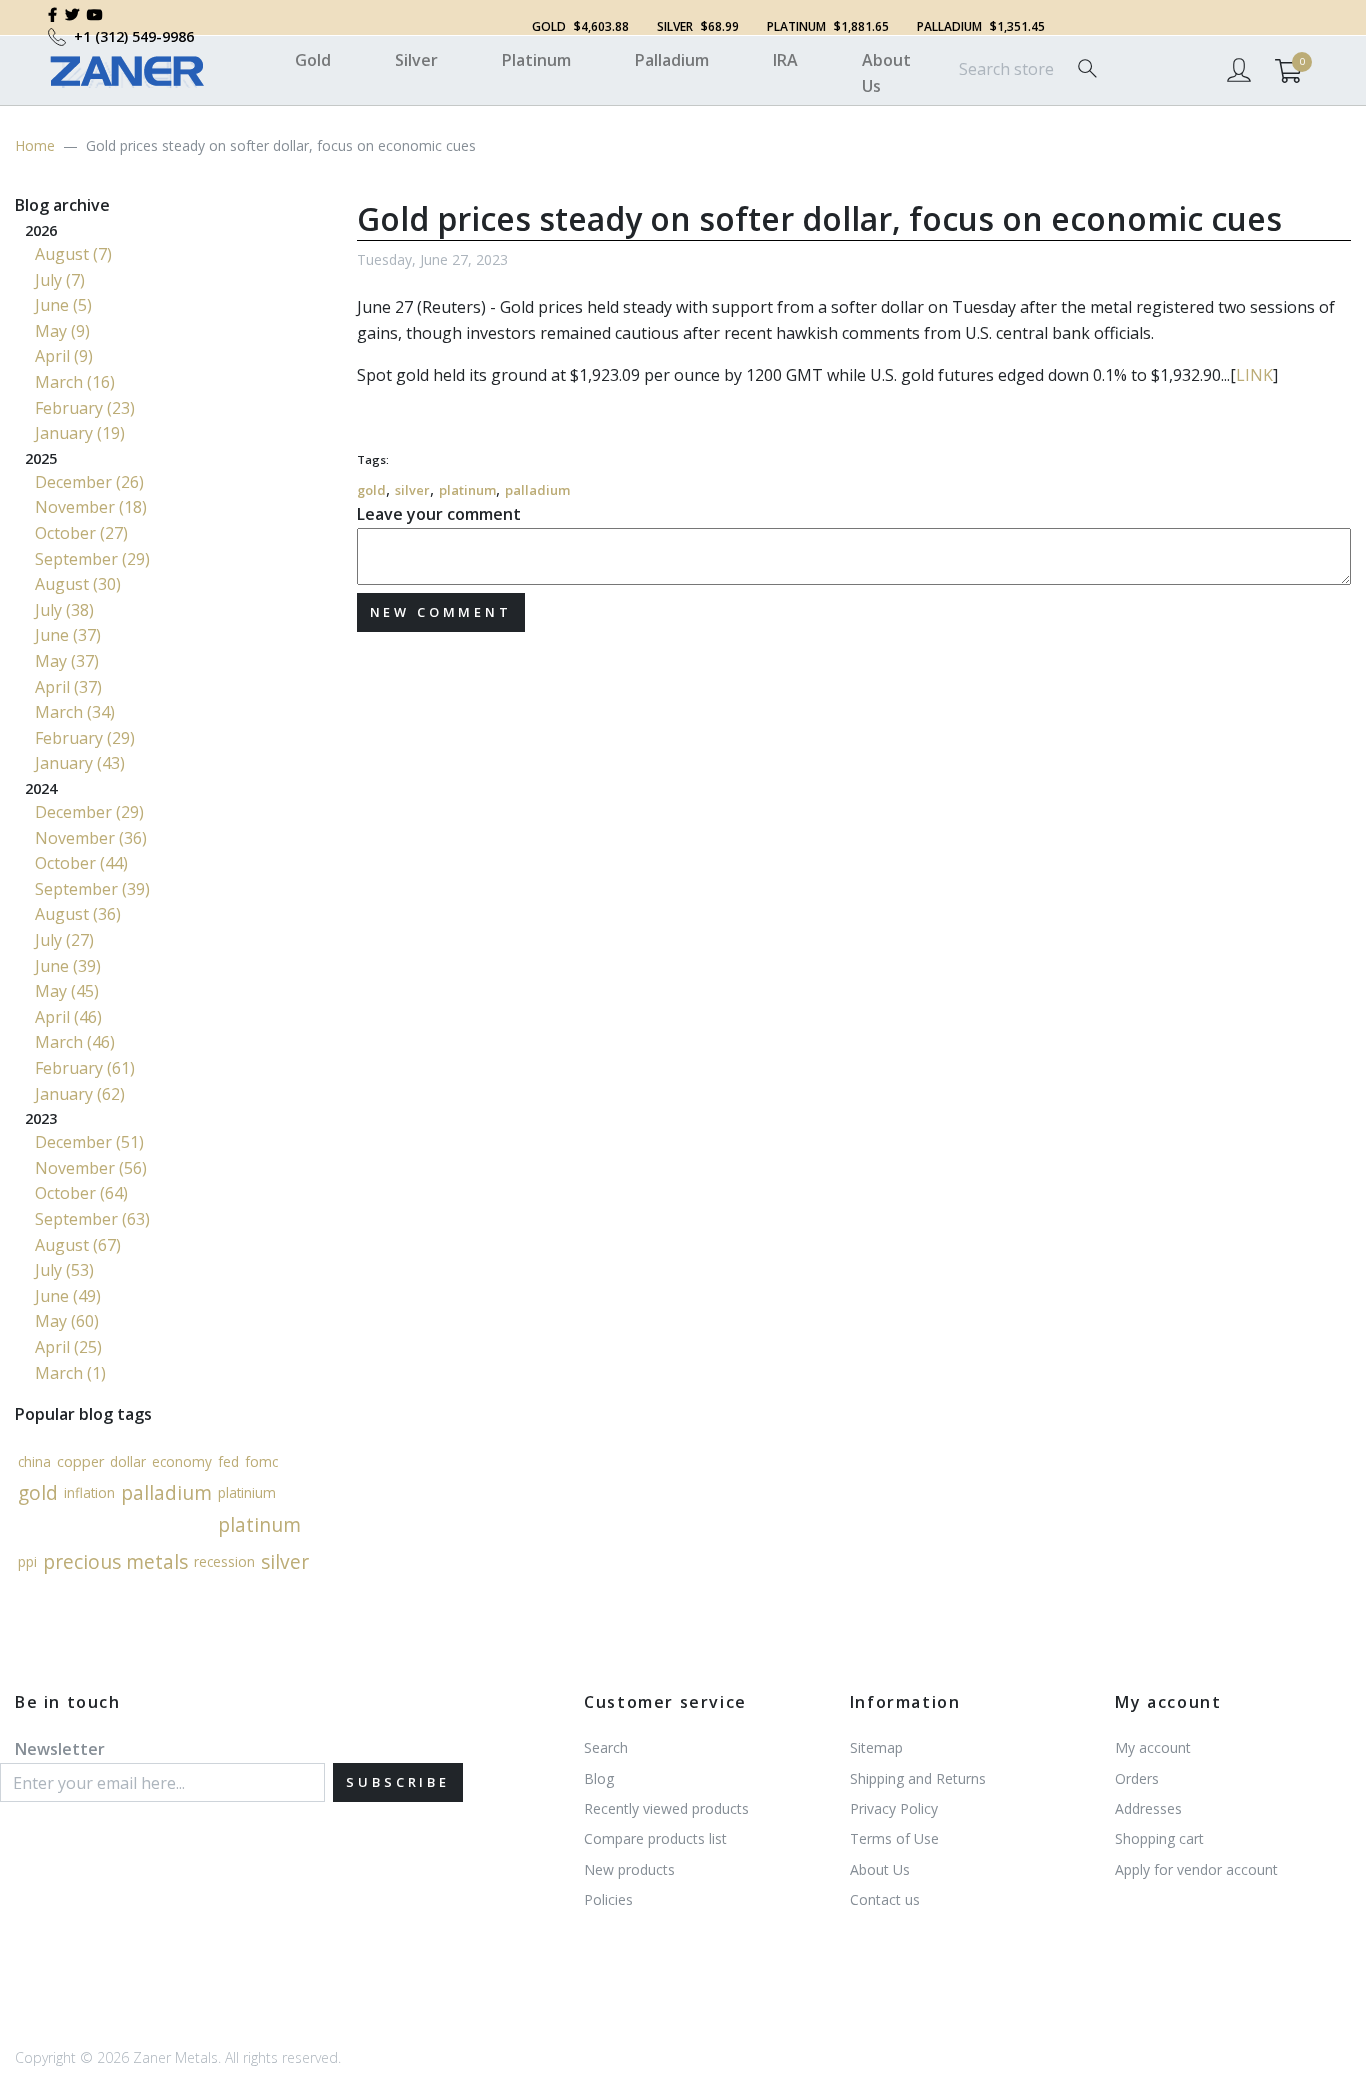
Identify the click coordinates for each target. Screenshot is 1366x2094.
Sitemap (876, 1747)
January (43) (80, 763)
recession (224, 1560)
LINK (1254, 375)
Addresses (1148, 1808)
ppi (27, 1560)
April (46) (68, 1017)
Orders (1137, 1778)
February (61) (85, 1068)
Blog (599, 1778)
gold (371, 490)
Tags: (373, 459)
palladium (537, 490)
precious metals (115, 1561)
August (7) (73, 254)
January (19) (80, 433)
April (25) (68, 1347)
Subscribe (398, 1782)
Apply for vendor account (1196, 1869)
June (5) (63, 305)
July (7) (60, 280)
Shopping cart (1159, 1838)
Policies (608, 1899)
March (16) (75, 382)
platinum (467, 490)
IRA (785, 60)
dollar (128, 1461)
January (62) (80, 1094)
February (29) (85, 738)
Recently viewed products (666, 1808)
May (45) (67, 991)
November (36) (91, 838)
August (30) (78, 584)
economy (182, 1461)
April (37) (68, 687)
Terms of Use (894, 1838)
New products (629, 1869)
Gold (313, 60)
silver (412, 490)
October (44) (81, 863)
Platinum (536, 60)
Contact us (885, 1899)
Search (606, 1747)
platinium (247, 1492)
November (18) (91, 507)
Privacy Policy (894, 1808)
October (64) (81, 1193)
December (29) (89, 812)
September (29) (92, 559)
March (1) (70, 1373)
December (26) (89, 482)
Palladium (672, 60)
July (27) (64, 940)
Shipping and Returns (918, 1778)
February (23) (85, 408)
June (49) (68, 1296)
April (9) (64, 356)
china (34, 1461)
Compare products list (655, 1838)
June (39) (68, 966)
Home (35, 145)
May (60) (67, 1321)
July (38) (64, 610)
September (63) (92, 1219)
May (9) (62, 331)
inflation (89, 1492)
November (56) (91, 1168)
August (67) (78, 1245)
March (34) (75, 712)
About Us (886, 73)
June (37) (68, 635)
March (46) (75, 1042)
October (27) (81, 533)
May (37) (67, 661)
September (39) (92, 889)
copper (80, 1460)
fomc (261, 1461)
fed (228, 1461)
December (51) (89, 1142)
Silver (416, 60)
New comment (441, 612)
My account (1153, 1747)
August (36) (78, 914)
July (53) (64, 1270)
